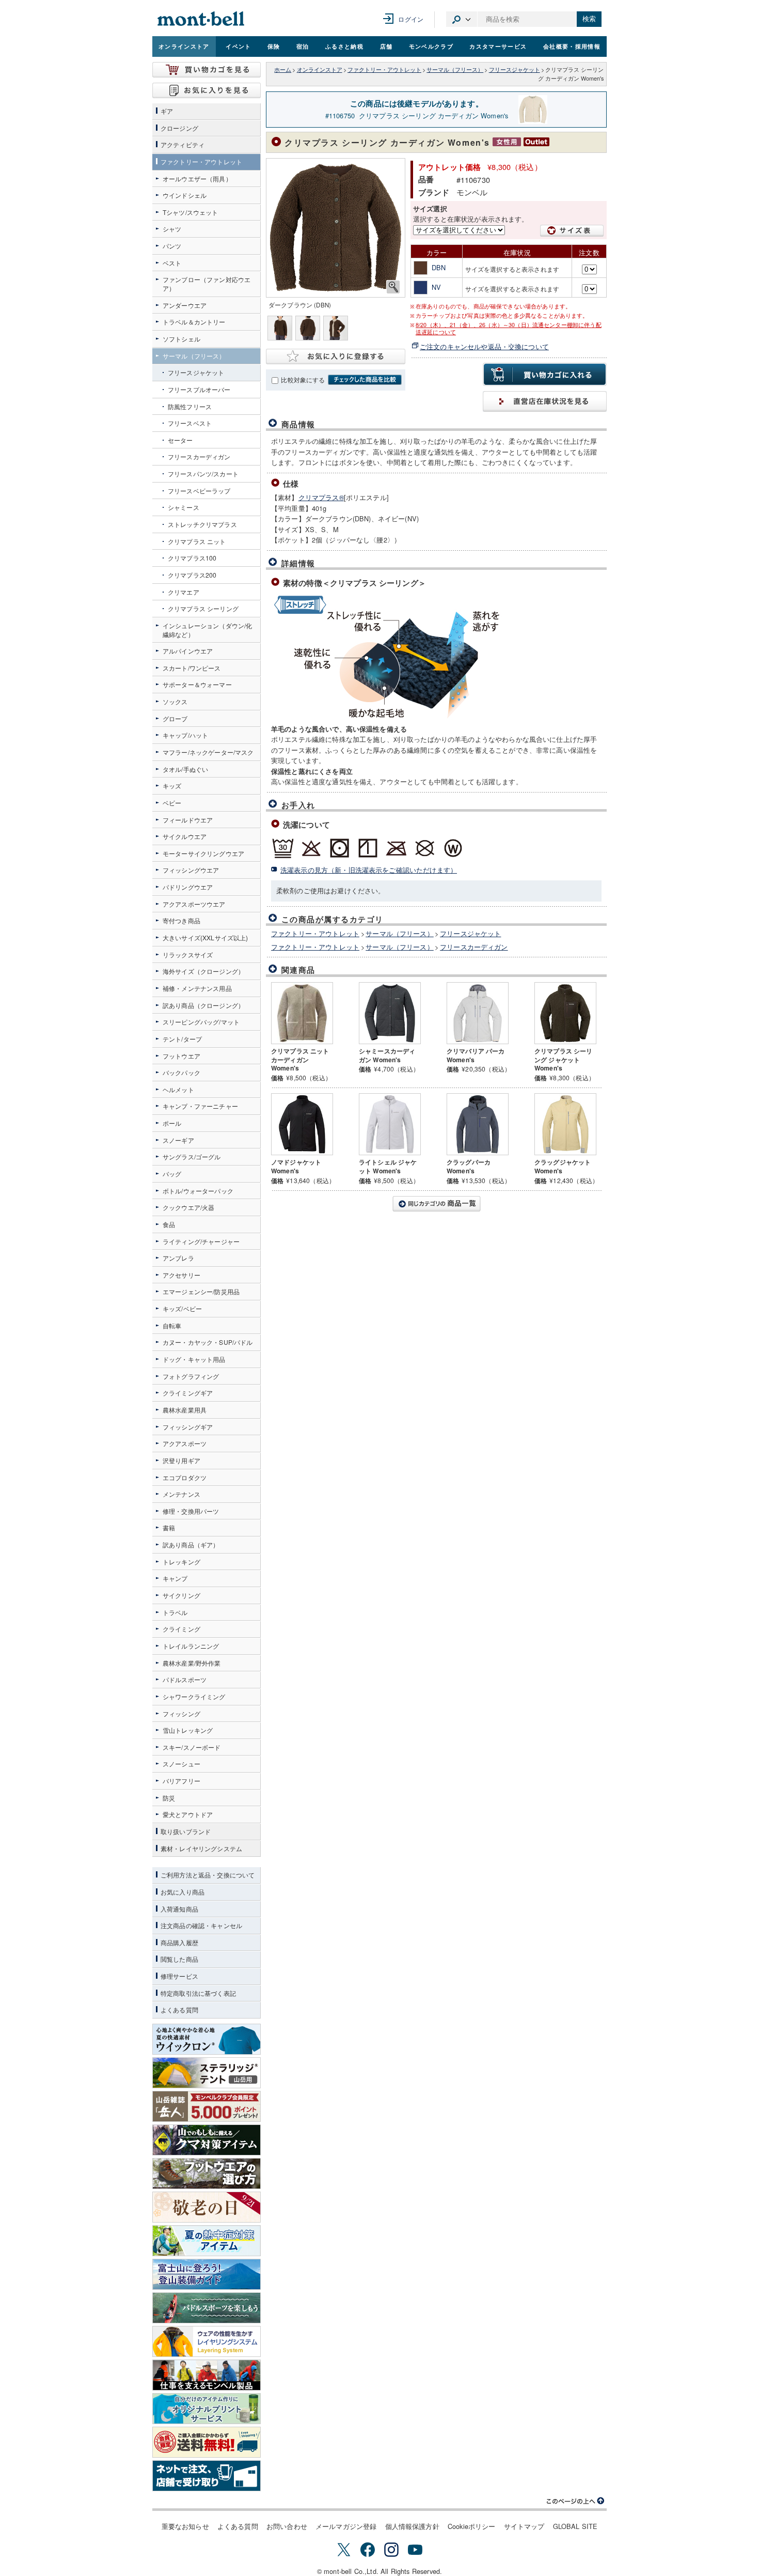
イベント (238, 46)
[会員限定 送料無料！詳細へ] (207, 2442)
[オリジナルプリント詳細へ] (207, 2409)
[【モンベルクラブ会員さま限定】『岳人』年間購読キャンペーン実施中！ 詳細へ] (207, 2106)
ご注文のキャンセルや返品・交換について (484, 346)
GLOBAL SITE (575, 2526)
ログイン (411, 19)
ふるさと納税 (344, 46)
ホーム (283, 69)
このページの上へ (576, 2501)
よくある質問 (238, 2526)
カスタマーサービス (498, 46)
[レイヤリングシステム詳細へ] (207, 2341)
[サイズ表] (572, 231)
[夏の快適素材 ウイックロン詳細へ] (207, 2039)
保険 (274, 46)
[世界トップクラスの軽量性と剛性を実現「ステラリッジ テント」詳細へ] (207, 2073)
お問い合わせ (287, 2526)
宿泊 (303, 46)
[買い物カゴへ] (207, 70)
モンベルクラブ (431, 46)
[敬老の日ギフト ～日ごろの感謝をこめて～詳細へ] (207, 2207)
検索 (589, 19)
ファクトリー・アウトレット (384, 69)
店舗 (386, 46)
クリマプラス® (321, 497)
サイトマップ (524, 2526)
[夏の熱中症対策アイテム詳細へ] (207, 2241)
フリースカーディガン (474, 947)
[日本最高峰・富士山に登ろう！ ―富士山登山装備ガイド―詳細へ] (207, 2274)
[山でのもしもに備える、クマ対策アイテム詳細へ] (207, 2140)
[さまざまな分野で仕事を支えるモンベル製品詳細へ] (207, 2375)
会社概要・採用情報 (572, 46)
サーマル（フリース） (455, 69)
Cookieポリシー (472, 2526)
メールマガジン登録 (346, 2526)
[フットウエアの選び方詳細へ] (207, 2174)
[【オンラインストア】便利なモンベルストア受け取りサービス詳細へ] (207, 2476)
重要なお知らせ (185, 2526)
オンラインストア (184, 46)
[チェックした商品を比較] (365, 380)
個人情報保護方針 (412, 2526)
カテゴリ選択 (462, 19)
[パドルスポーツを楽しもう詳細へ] (207, 2308)
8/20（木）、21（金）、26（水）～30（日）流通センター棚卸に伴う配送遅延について (509, 329)
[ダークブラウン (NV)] (336, 228)
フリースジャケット (515, 69)
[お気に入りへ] (207, 90)
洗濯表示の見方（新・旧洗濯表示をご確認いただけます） (369, 870)
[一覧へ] (436, 1204)
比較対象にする (303, 380)
